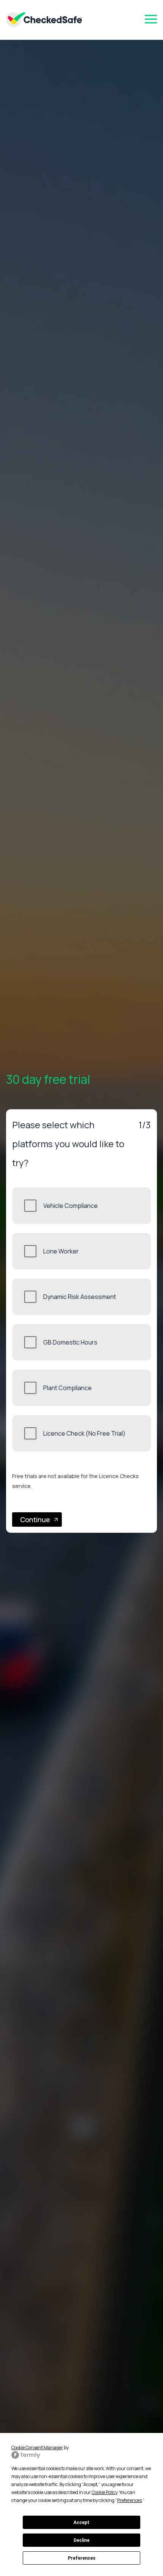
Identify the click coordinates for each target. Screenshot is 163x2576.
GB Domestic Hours (70, 1342)
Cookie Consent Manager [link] (37, 2448)
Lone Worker (61, 1251)
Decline (81, 2540)
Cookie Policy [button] (104, 2492)
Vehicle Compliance (71, 1206)
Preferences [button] (129, 2500)
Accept (81, 2522)
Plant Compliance (67, 1388)
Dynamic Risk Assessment (80, 1297)
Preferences (82, 2558)
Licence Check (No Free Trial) (84, 1433)
